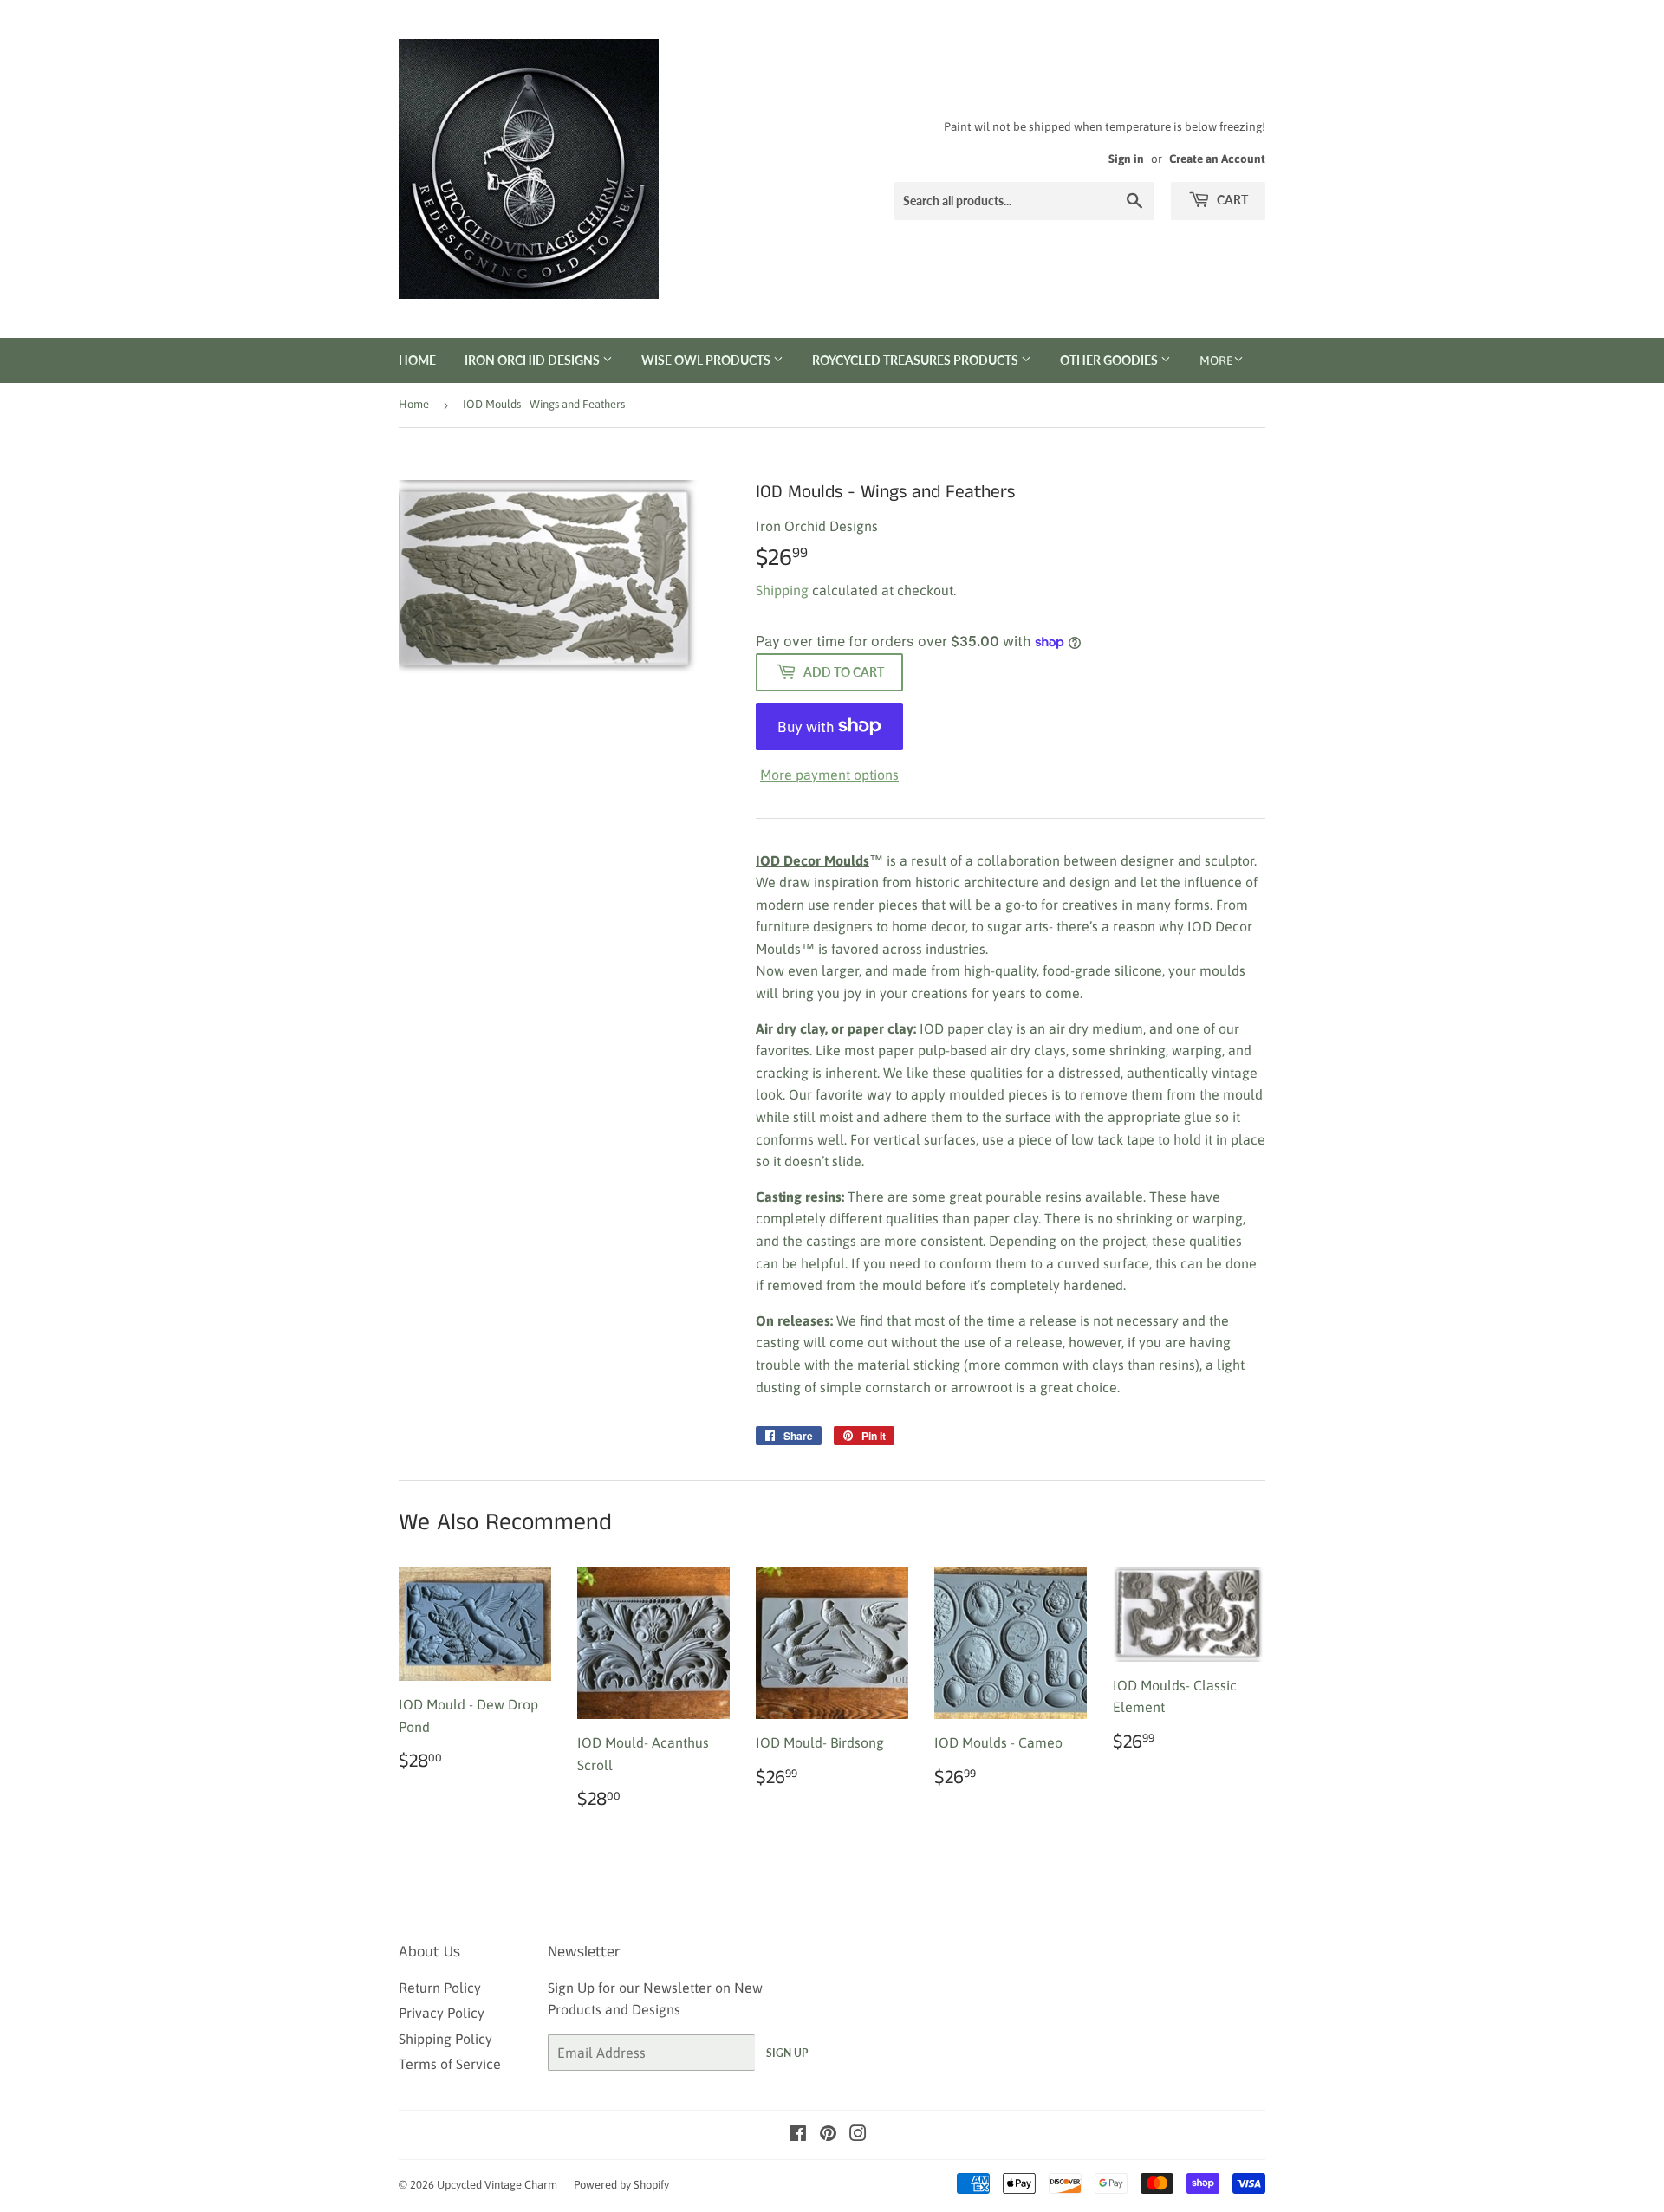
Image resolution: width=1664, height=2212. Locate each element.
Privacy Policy (442, 2013)
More (1216, 360)
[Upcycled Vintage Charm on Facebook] (798, 2135)
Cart (1231, 200)
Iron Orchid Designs (533, 360)
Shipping (782, 590)
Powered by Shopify (621, 2185)
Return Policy (440, 1988)
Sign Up (787, 2053)
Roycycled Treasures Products (916, 360)
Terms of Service (450, 2064)
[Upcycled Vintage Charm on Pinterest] (828, 2135)
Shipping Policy (445, 2039)
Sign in (1126, 159)
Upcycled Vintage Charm (497, 2185)
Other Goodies (1110, 360)
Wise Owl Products (707, 360)
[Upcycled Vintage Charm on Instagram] (858, 2135)
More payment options (829, 775)
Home (417, 360)
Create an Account (1217, 159)
